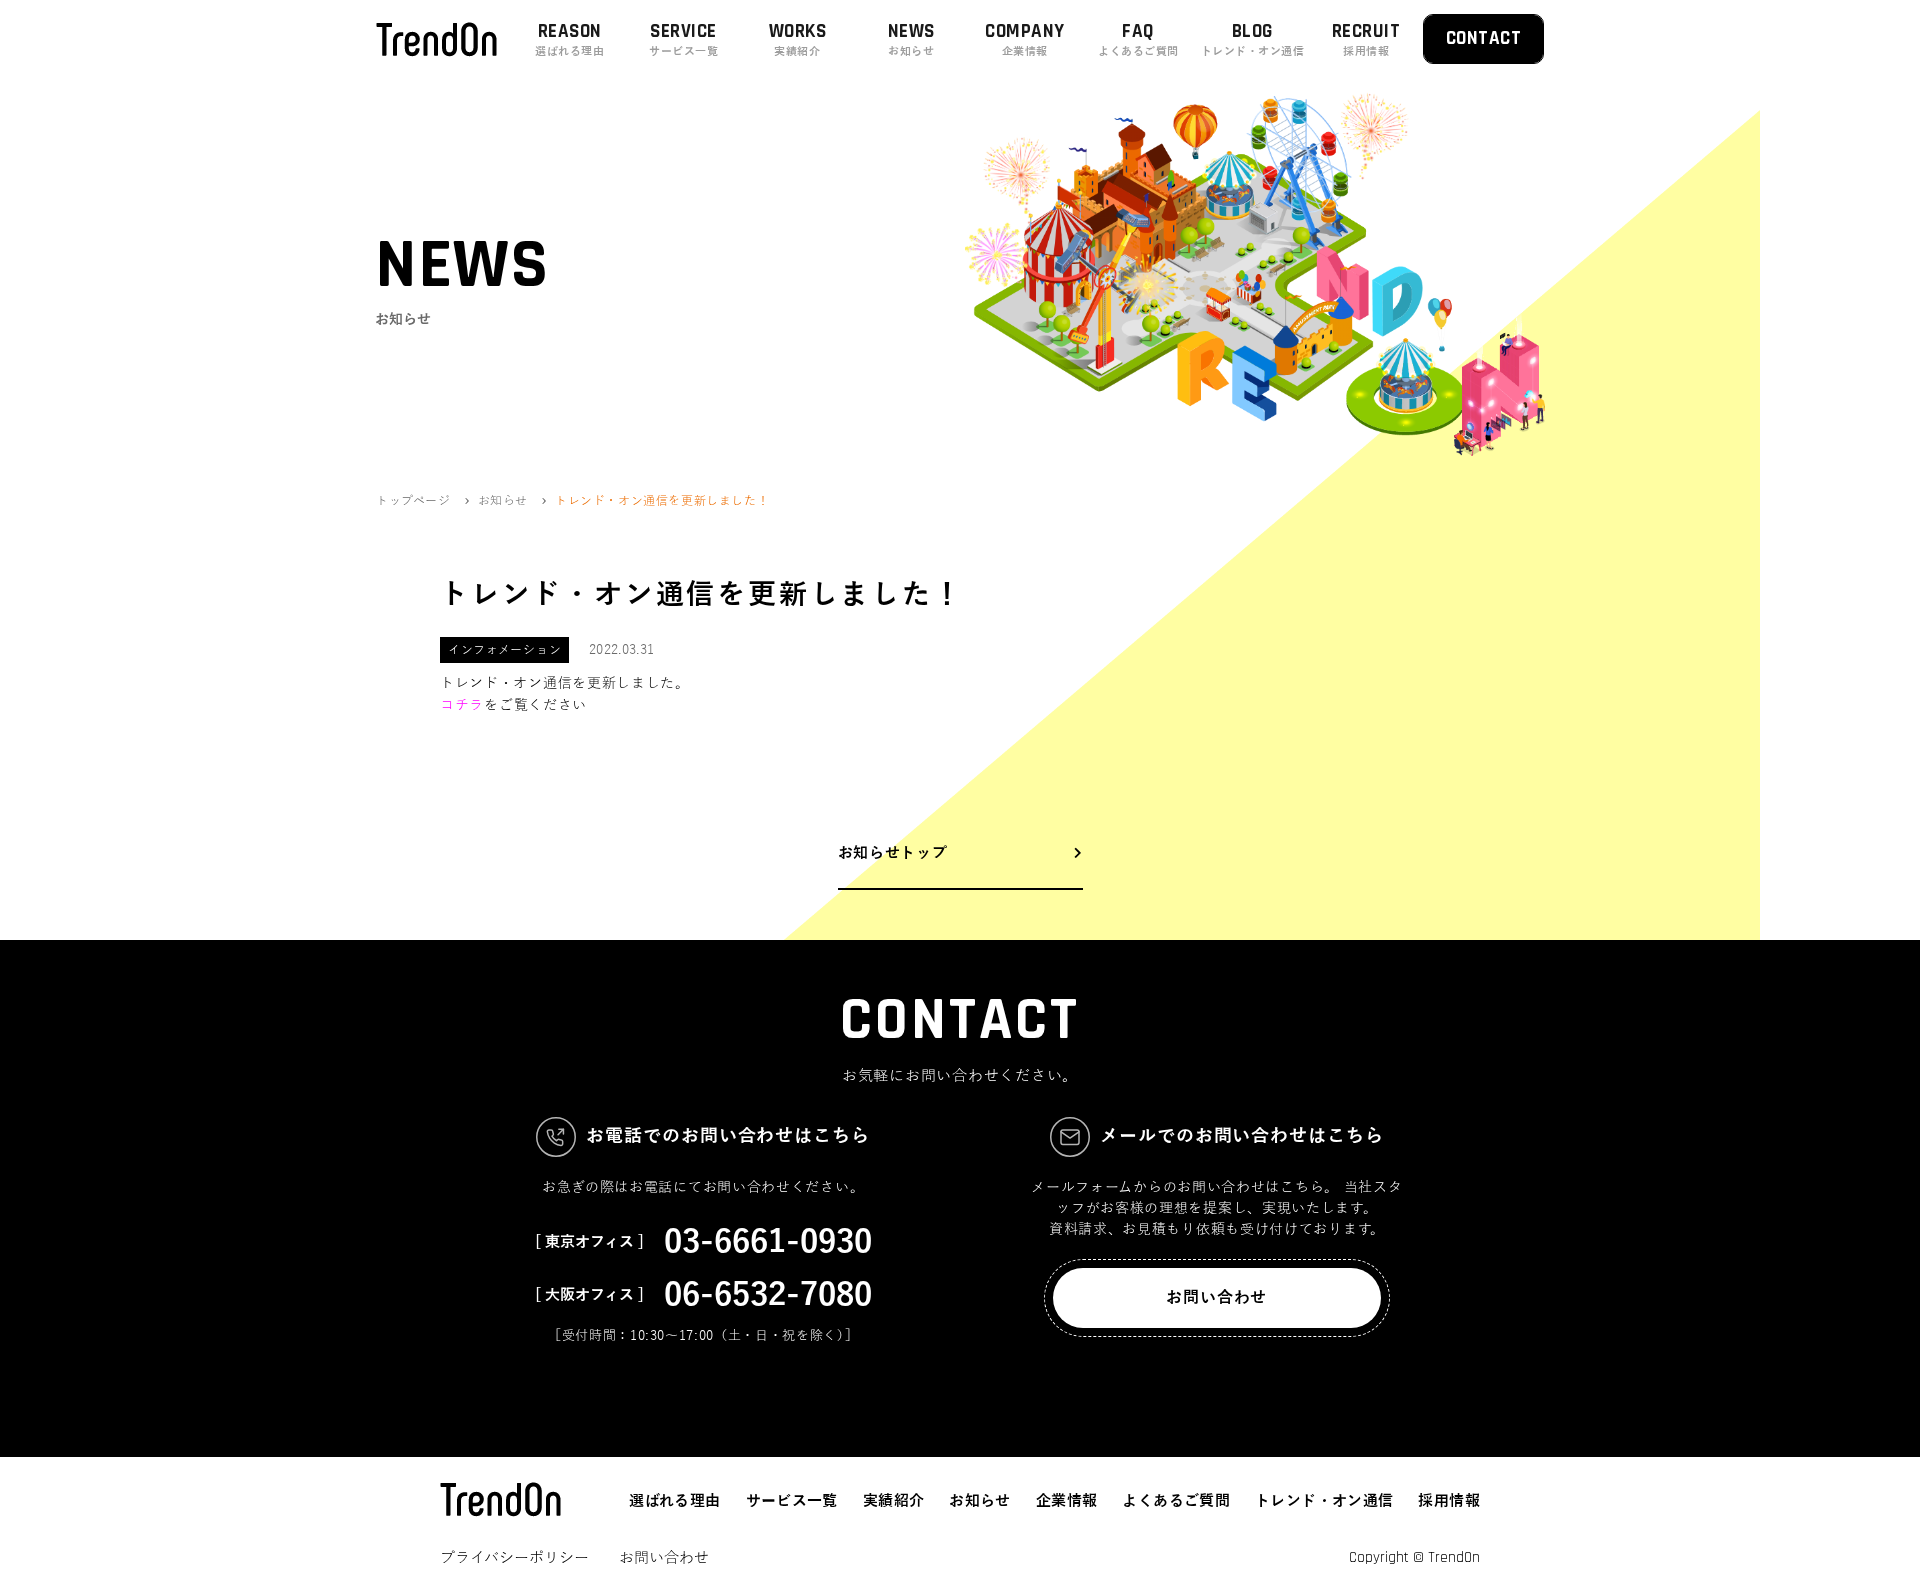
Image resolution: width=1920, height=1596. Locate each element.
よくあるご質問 (1176, 1501)
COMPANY (1024, 38)
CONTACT (1483, 38)
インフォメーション (504, 650)
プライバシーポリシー (514, 1558)
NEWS (911, 38)
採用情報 (1449, 1501)
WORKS (797, 38)
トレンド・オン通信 (1324, 1501)
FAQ (1138, 38)
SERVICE (683, 38)
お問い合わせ (1216, 1298)
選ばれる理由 (674, 1501)
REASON (569, 38)
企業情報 (1067, 1501)
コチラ (462, 705)
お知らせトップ (893, 853)
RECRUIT (1366, 38)
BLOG (1252, 38)
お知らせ (980, 1501)
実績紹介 (894, 1501)
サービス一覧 (792, 1501)
